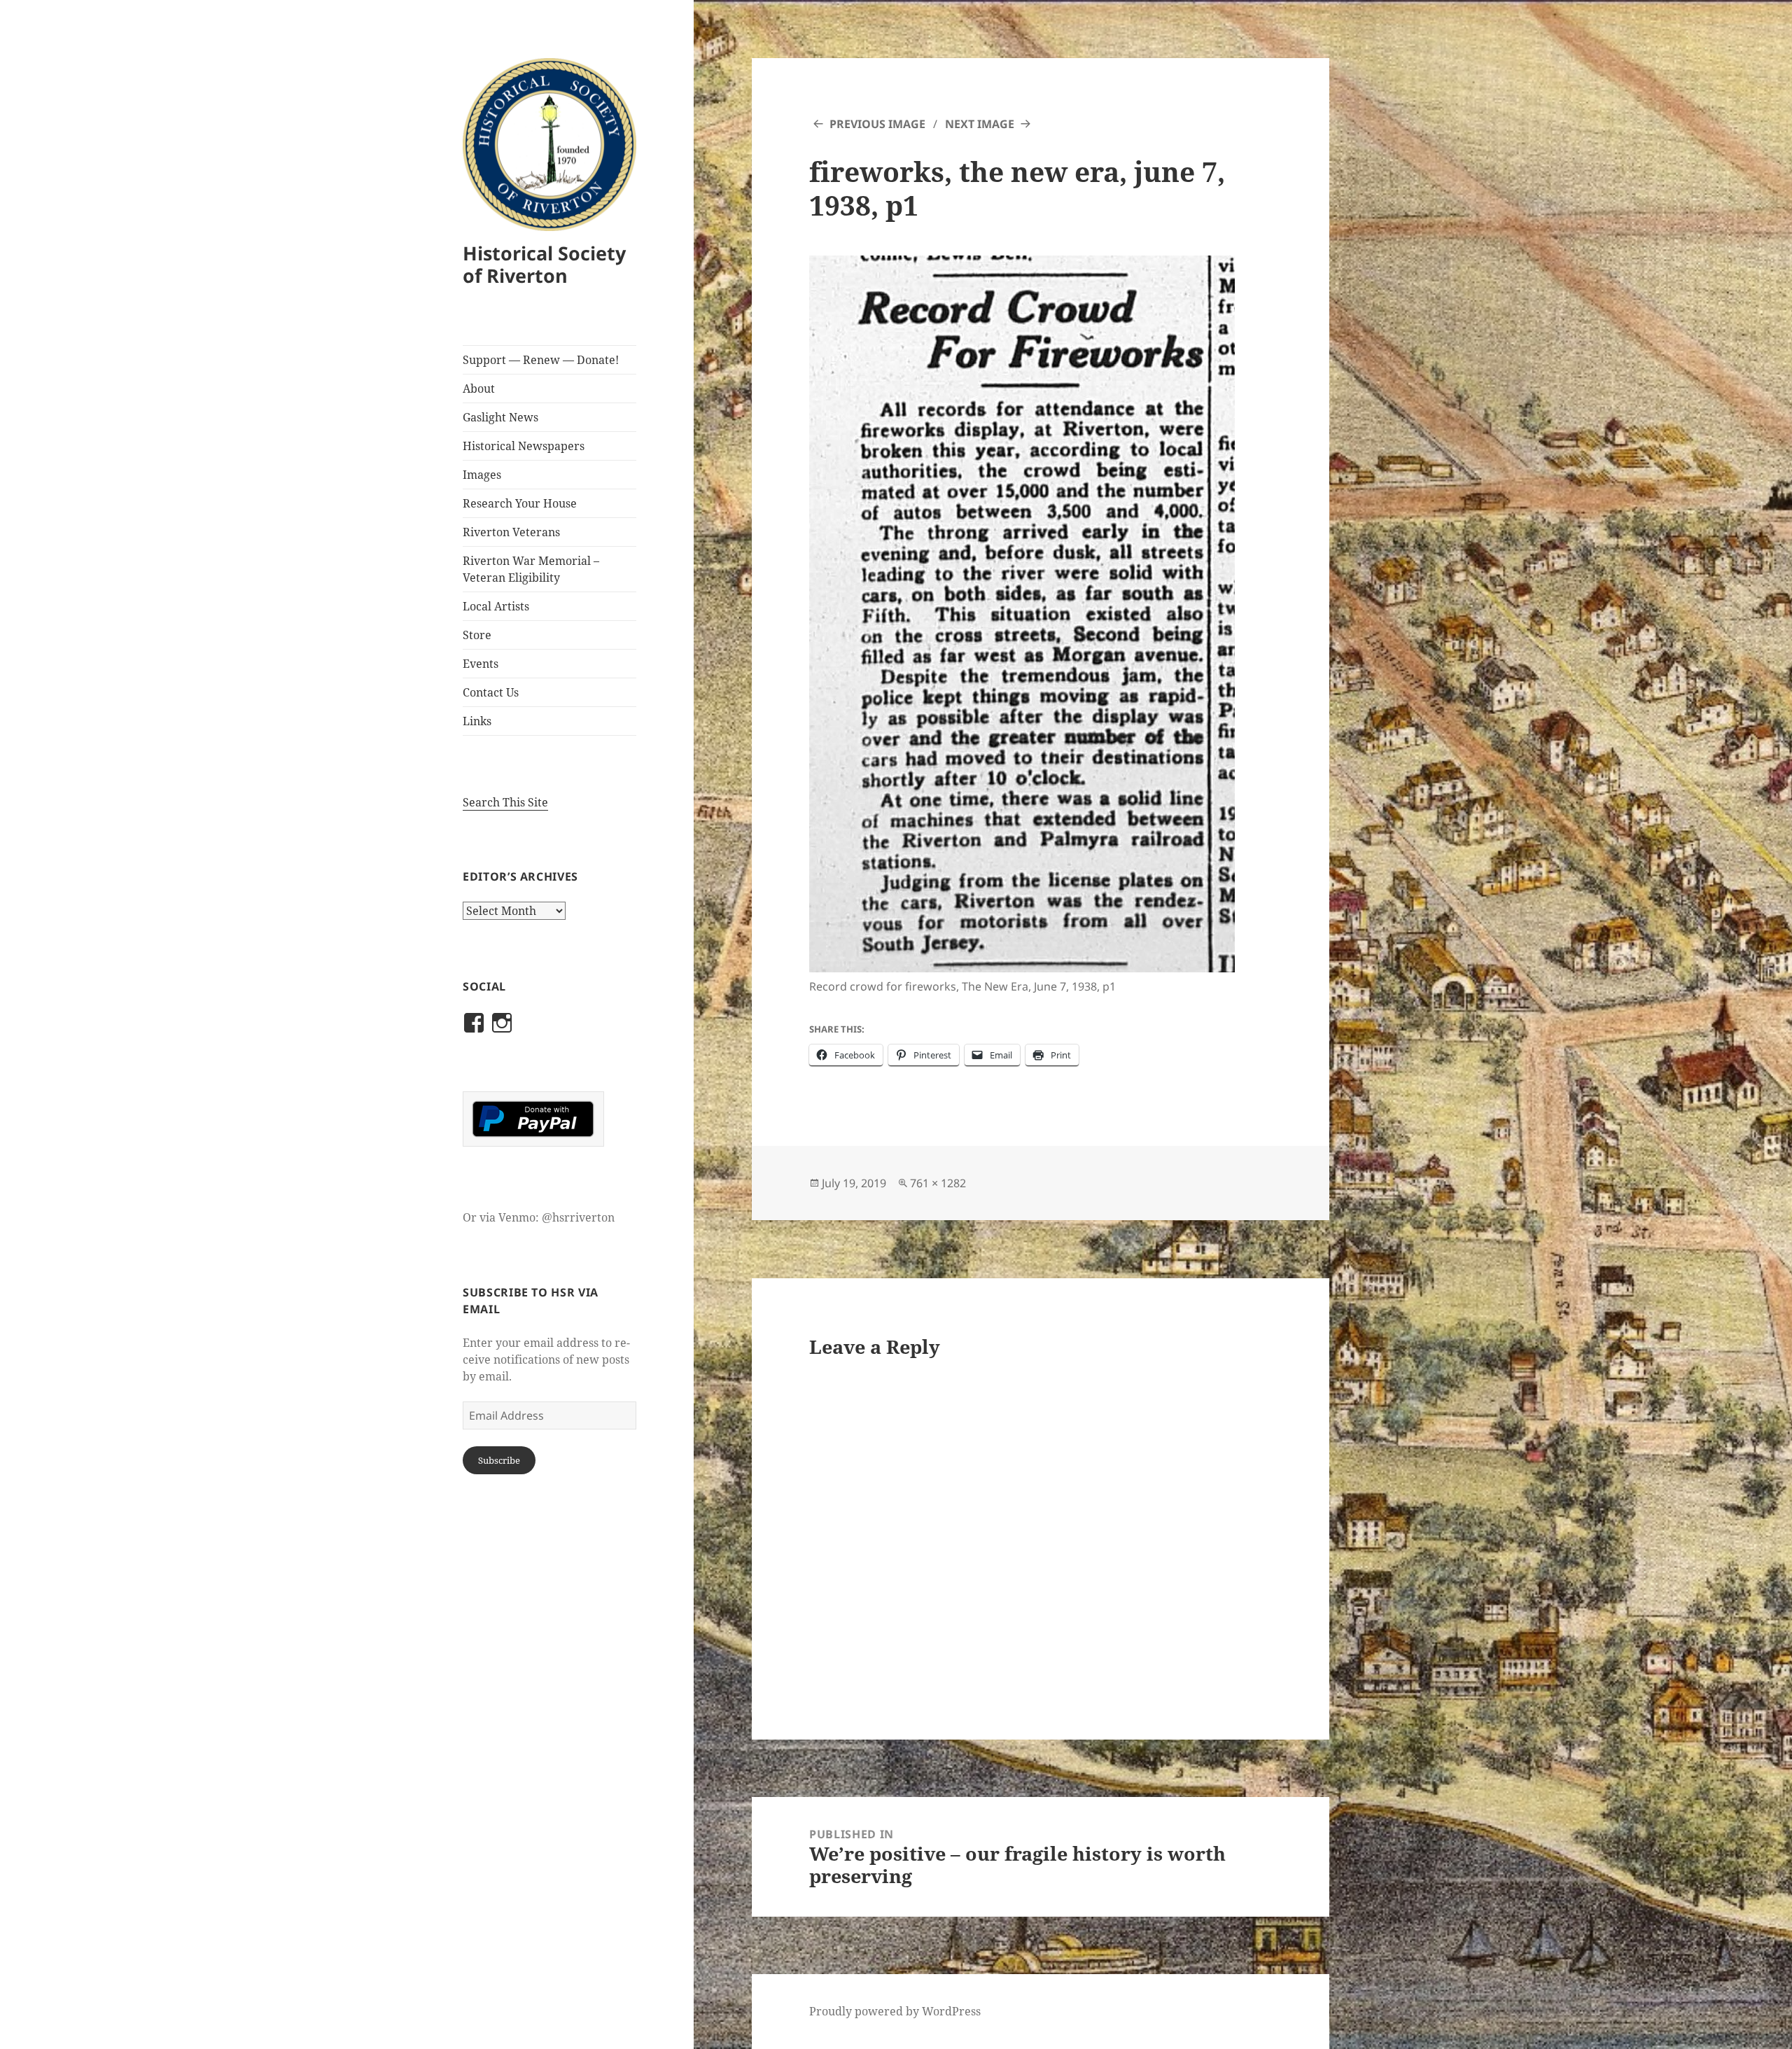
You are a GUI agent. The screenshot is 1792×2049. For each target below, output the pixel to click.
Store (477, 635)
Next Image (980, 124)
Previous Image (877, 124)
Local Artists (496, 606)
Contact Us (491, 692)
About (479, 389)
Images (482, 475)
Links (477, 721)
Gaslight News (500, 417)
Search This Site (505, 802)
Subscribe (499, 1460)
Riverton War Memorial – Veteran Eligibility (531, 569)
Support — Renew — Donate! (541, 360)
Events (481, 664)
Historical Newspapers (524, 446)
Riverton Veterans (511, 532)
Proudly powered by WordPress (895, 2011)
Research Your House (520, 503)
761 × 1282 (938, 1183)
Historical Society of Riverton (544, 264)
